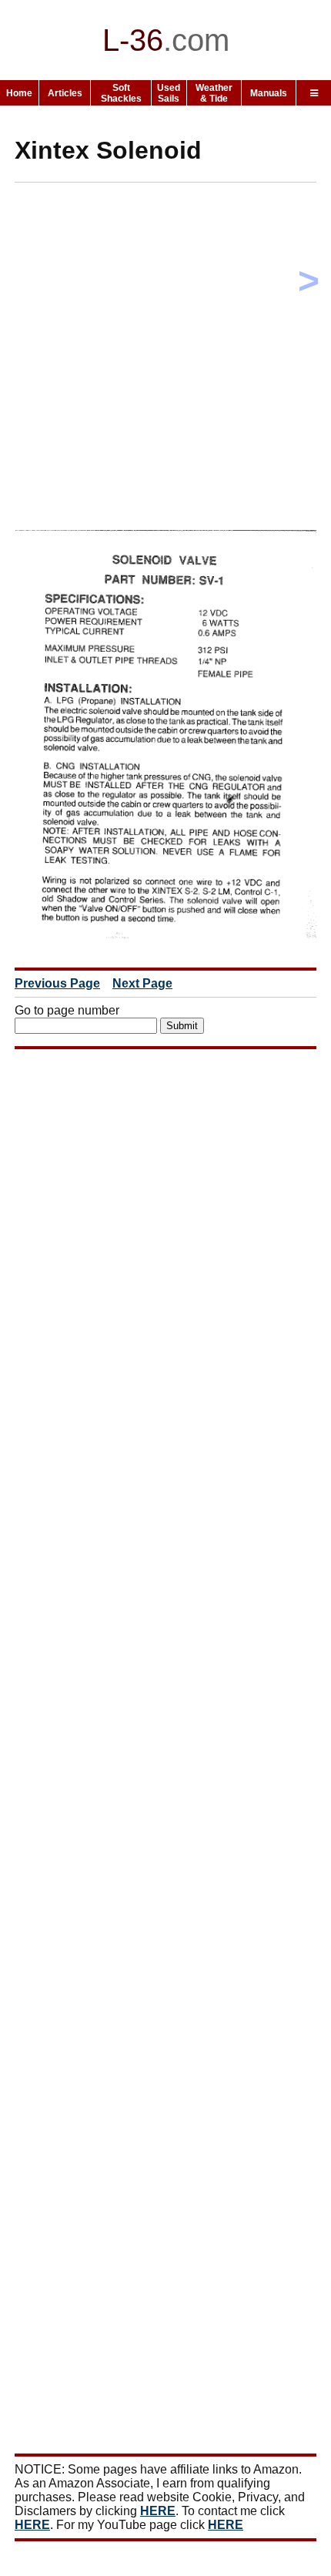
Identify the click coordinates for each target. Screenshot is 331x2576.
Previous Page (57, 983)
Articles (65, 93)
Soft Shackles (121, 93)
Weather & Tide (214, 93)
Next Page (142, 983)
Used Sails (169, 93)
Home (19, 93)
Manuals (269, 93)
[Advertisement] (165, 360)
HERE (158, 2511)
